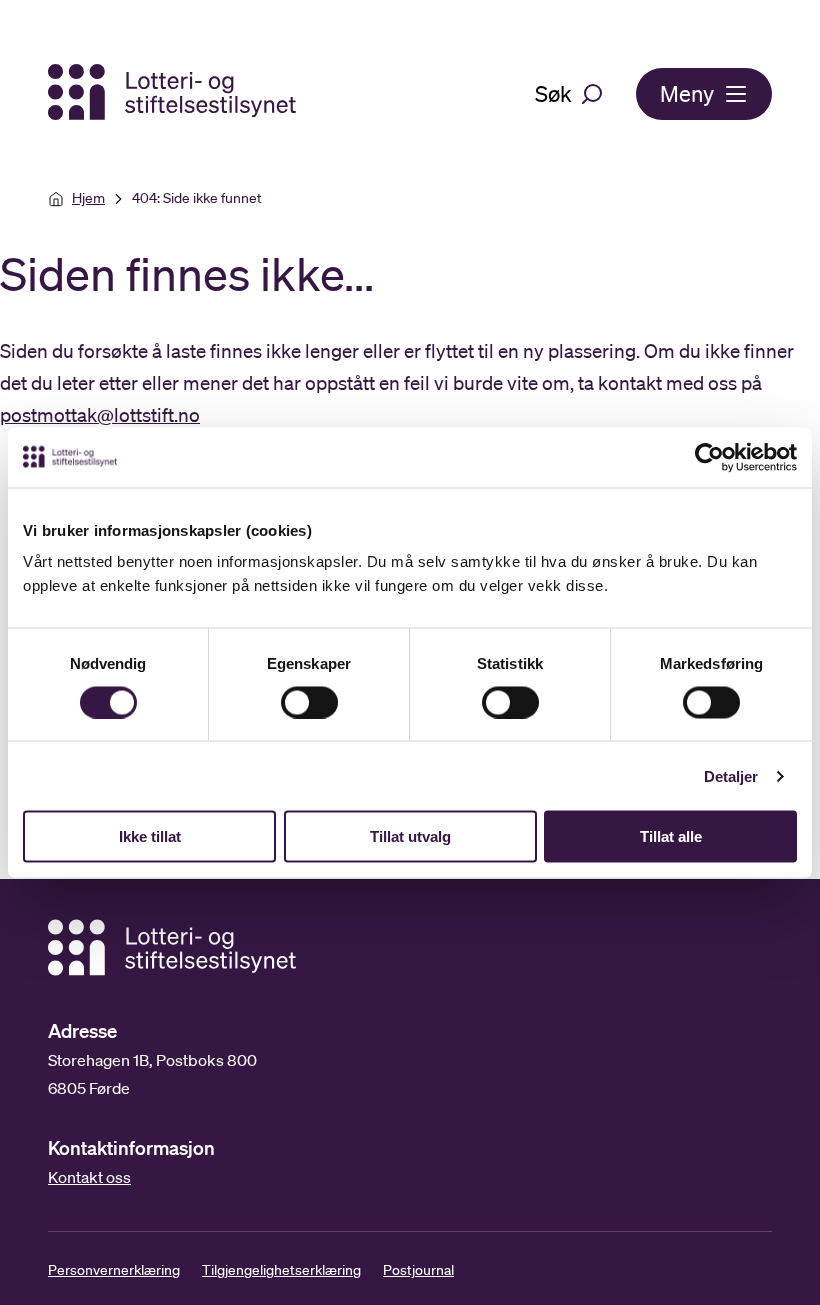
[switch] (309, 702)
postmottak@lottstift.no (100, 415)
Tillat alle (671, 836)
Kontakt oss (89, 1177)
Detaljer (731, 775)
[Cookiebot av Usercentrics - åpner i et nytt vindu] (725, 457)
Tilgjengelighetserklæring (281, 1270)
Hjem (88, 198)
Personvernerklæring (114, 1270)
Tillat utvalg (410, 836)
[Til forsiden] (174, 93)
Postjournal (418, 1270)
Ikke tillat (150, 836)
